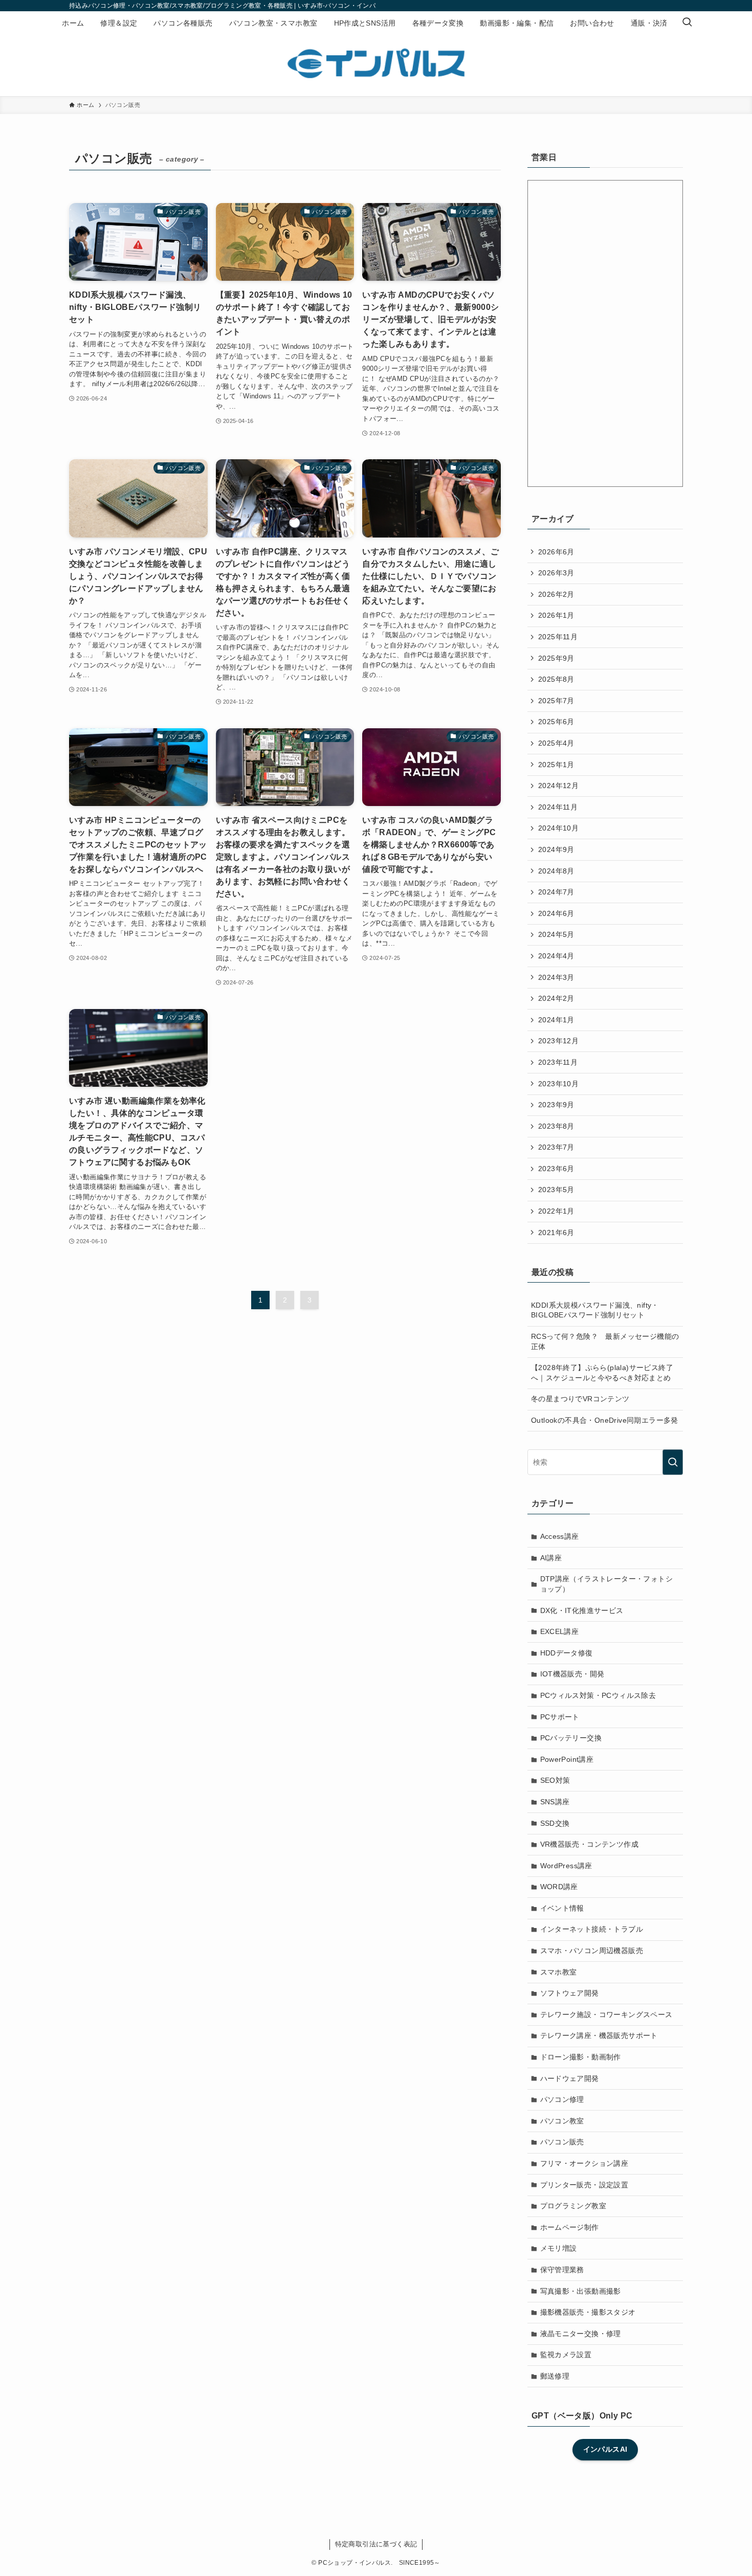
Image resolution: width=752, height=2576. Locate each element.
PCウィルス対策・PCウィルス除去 (598, 1695)
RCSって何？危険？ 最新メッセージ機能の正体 (605, 1341)
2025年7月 (556, 701)
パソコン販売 (562, 2142)
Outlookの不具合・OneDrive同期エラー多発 (605, 1420)
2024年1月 (556, 1020)
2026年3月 (556, 573)
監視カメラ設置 (566, 2355)
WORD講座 (559, 1887)
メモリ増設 (559, 2248)
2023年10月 (558, 1084)
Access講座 (560, 1536)
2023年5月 (556, 1190)
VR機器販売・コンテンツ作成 (590, 1844)
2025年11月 (558, 637)
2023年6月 (556, 1169)
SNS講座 (555, 1802)
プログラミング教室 (573, 2206)
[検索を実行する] (673, 1462)
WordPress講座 (566, 1866)
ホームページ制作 (570, 2227)
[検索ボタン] (687, 23)
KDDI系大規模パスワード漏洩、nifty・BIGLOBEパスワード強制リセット (595, 1310)
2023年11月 (558, 1062)
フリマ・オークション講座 (584, 2163)
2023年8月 (556, 1126)
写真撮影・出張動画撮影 (581, 2291)
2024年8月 (556, 871)
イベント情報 (562, 1908)
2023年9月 (556, 1105)
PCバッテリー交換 (571, 1738)
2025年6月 (556, 722)
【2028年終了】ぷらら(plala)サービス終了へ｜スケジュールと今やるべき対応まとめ (602, 1373)
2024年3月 (556, 977)
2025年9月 (556, 658)
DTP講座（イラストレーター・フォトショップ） (607, 1584)
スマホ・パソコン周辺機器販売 (592, 1951)
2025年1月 (556, 765)
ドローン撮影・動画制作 (581, 2057)
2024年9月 (556, 849)
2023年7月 (556, 1147)
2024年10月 (558, 828)
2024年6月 (556, 913)
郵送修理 (555, 2376)
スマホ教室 (559, 1972)
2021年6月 (556, 1233)
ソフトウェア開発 (570, 1993)
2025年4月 (556, 743)
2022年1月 (556, 1211)
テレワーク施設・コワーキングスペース (606, 2014)
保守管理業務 (562, 2270)
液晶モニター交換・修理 (581, 2334)
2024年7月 (556, 892)
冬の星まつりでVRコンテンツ (580, 1399)
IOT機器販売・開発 (572, 1674)
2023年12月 (558, 1041)
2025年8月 (556, 679)
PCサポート (560, 1717)
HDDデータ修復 (567, 1653)
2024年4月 (556, 956)
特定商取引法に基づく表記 (376, 2544)
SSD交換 (555, 1823)
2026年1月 (556, 615)
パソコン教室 (562, 2121)
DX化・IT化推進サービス (582, 1610)
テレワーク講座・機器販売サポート (599, 2035)
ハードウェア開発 (570, 2078)
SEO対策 (555, 1780)
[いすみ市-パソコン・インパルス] (376, 63)
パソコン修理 (562, 2099)
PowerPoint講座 (567, 1759)
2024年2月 (556, 998)
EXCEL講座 (560, 1631)
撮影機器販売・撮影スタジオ (588, 2312)
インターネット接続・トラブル (592, 1929)
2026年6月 (556, 552)
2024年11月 (558, 807)
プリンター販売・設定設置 (584, 2185)
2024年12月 (558, 786)
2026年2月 (556, 594)
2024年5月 (556, 934)
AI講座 (551, 1558)
